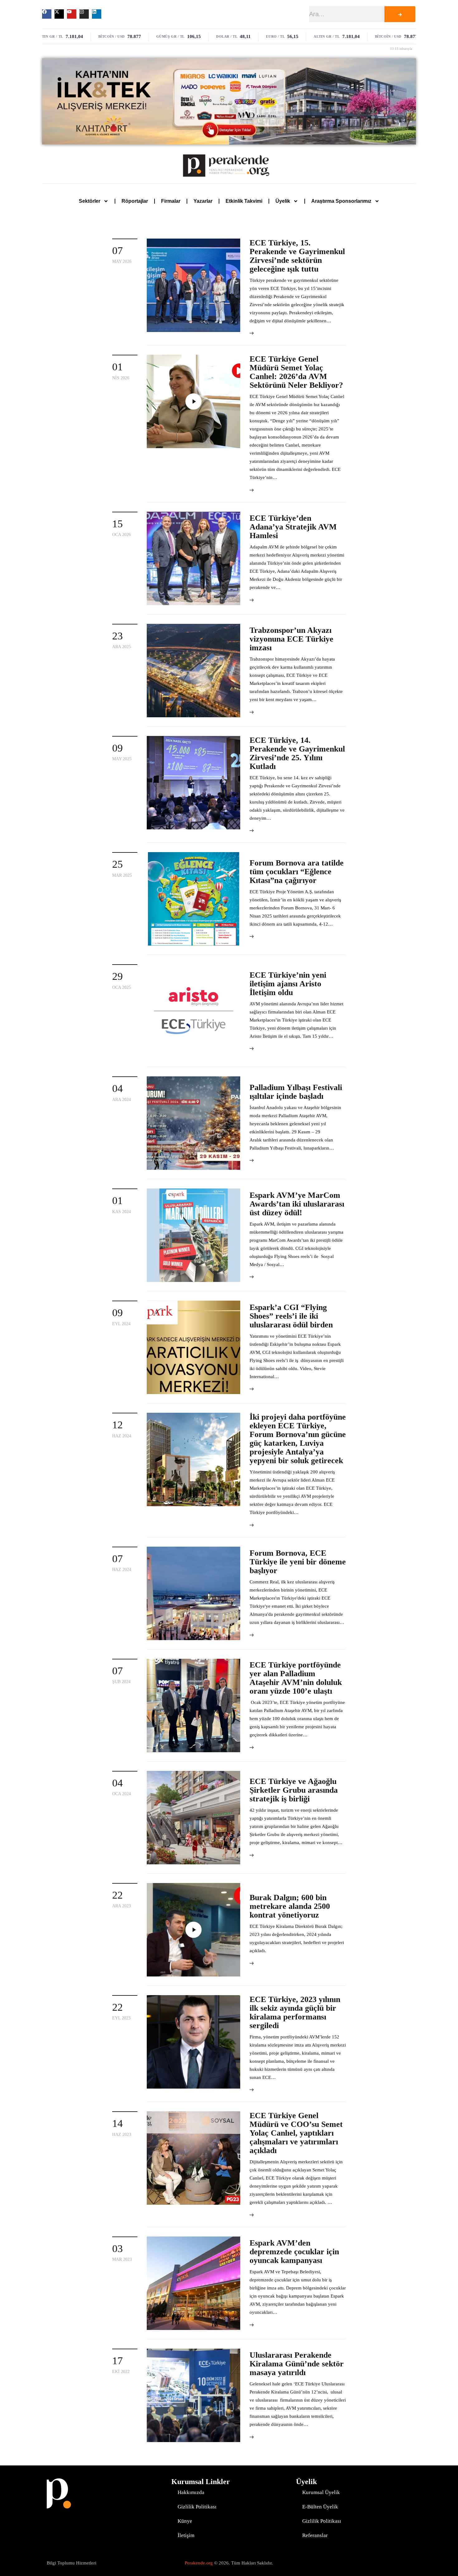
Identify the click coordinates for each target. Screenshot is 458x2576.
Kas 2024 (122, 1212)
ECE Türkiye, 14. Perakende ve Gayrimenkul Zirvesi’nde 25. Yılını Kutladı (297, 753)
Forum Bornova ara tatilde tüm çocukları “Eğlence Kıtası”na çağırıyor (297, 872)
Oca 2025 (122, 987)
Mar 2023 (122, 2259)
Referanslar (315, 2535)
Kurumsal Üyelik (321, 2492)
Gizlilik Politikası (197, 2507)
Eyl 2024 (121, 1324)
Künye (185, 2521)
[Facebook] (47, 14)
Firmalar (171, 201)
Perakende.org (199, 2563)
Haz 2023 (122, 2135)
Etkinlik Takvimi (244, 201)
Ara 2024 (122, 1100)
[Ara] (400, 14)
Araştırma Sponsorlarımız (341, 201)
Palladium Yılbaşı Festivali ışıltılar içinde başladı (296, 1092)
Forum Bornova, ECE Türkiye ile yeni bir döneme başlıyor (298, 1562)
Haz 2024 (122, 1436)
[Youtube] (72, 14)
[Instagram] (84, 14)
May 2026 (122, 261)
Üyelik (283, 201)
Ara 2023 (122, 1906)
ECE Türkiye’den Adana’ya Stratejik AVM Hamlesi (293, 527)
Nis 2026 (121, 378)
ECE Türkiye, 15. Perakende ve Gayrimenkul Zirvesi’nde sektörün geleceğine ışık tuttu (297, 256)
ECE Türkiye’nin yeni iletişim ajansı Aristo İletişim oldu (288, 984)
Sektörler (90, 201)
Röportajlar (135, 201)
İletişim (186, 2535)
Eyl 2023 (121, 2018)
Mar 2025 (122, 875)
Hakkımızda (191, 2492)
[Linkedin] (97, 14)
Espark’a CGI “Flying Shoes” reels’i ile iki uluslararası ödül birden (291, 1316)
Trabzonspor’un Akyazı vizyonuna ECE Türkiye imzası (291, 639)
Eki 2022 (121, 2372)
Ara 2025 (122, 647)
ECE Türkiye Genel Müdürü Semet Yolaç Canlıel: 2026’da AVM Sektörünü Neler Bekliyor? (296, 372)
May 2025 (122, 759)
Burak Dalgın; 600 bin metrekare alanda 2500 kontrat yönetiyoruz (290, 1906)
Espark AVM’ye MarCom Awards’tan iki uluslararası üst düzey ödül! (297, 1204)
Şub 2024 (121, 1682)
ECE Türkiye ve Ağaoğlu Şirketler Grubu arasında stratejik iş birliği (294, 1790)
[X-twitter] (59, 14)
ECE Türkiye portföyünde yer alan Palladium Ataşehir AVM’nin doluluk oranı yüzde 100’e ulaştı (296, 1678)
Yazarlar (203, 201)
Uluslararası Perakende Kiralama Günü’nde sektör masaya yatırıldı (297, 2364)
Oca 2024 (122, 1794)
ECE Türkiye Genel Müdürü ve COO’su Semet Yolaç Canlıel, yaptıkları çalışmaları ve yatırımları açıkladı (296, 2133)
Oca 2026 (122, 535)
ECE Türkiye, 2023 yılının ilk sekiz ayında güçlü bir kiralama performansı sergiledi (295, 2012)
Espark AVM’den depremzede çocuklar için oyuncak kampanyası (294, 2252)
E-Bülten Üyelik (320, 2507)
